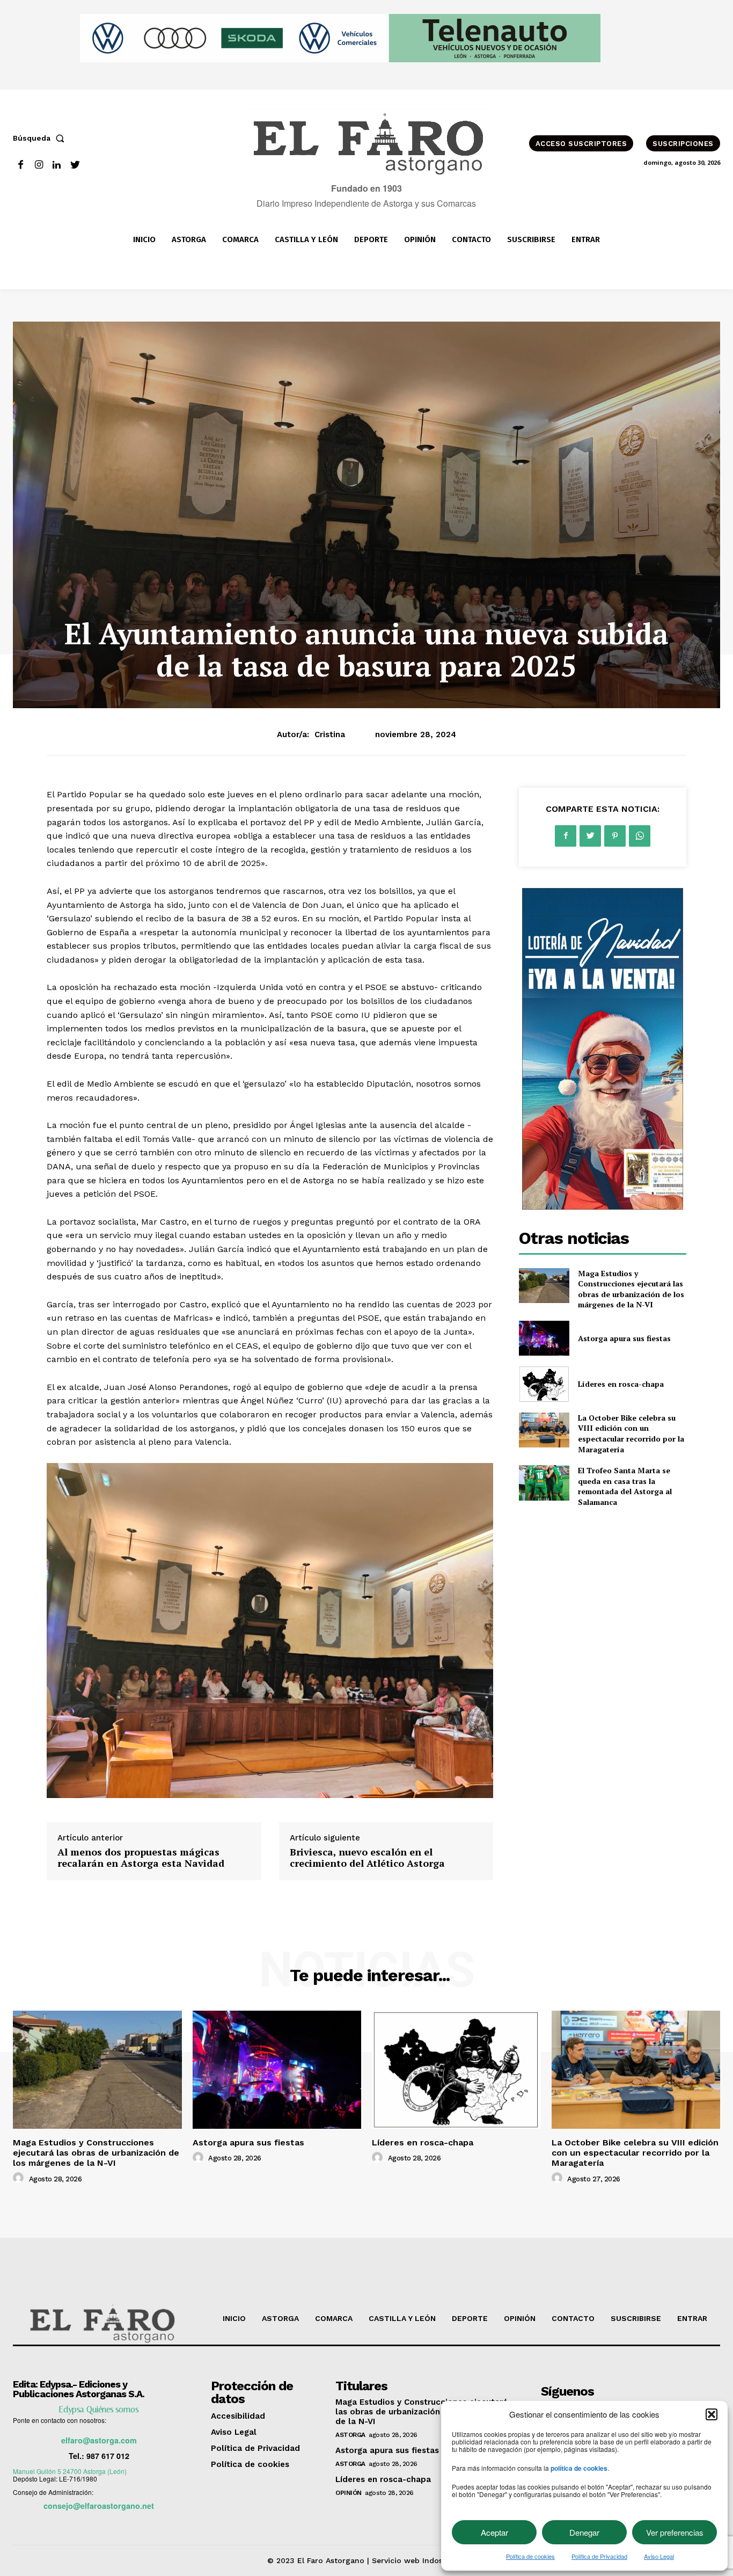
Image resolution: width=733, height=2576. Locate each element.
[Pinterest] (615, 836)
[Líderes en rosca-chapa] (544, 1384)
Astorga (350, 2435)
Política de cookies (530, 2556)
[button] (712, 2414)
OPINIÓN (349, 2493)
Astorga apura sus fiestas (624, 1338)
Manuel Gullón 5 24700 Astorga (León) (70, 2471)
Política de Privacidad (599, 2556)
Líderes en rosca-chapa (621, 1384)
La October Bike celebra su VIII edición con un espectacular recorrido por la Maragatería (631, 1433)
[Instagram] (39, 165)
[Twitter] (75, 165)
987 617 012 (108, 2456)
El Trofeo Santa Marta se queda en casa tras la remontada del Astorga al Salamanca (625, 1486)
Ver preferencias (675, 2532)
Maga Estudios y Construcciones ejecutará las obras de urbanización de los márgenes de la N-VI (631, 1289)
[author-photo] (20, 2178)
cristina (330, 734)
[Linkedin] (57, 165)
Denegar (584, 2532)
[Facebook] (21, 165)
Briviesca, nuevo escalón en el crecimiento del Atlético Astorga (367, 1858)
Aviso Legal (659, 2556)
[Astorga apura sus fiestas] (544, 1338)
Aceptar (494, 2532)
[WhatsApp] (640, 836)
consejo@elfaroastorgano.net (99, 2506)
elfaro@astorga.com (99, 2440)
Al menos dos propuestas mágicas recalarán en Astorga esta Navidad (141, 1858)
